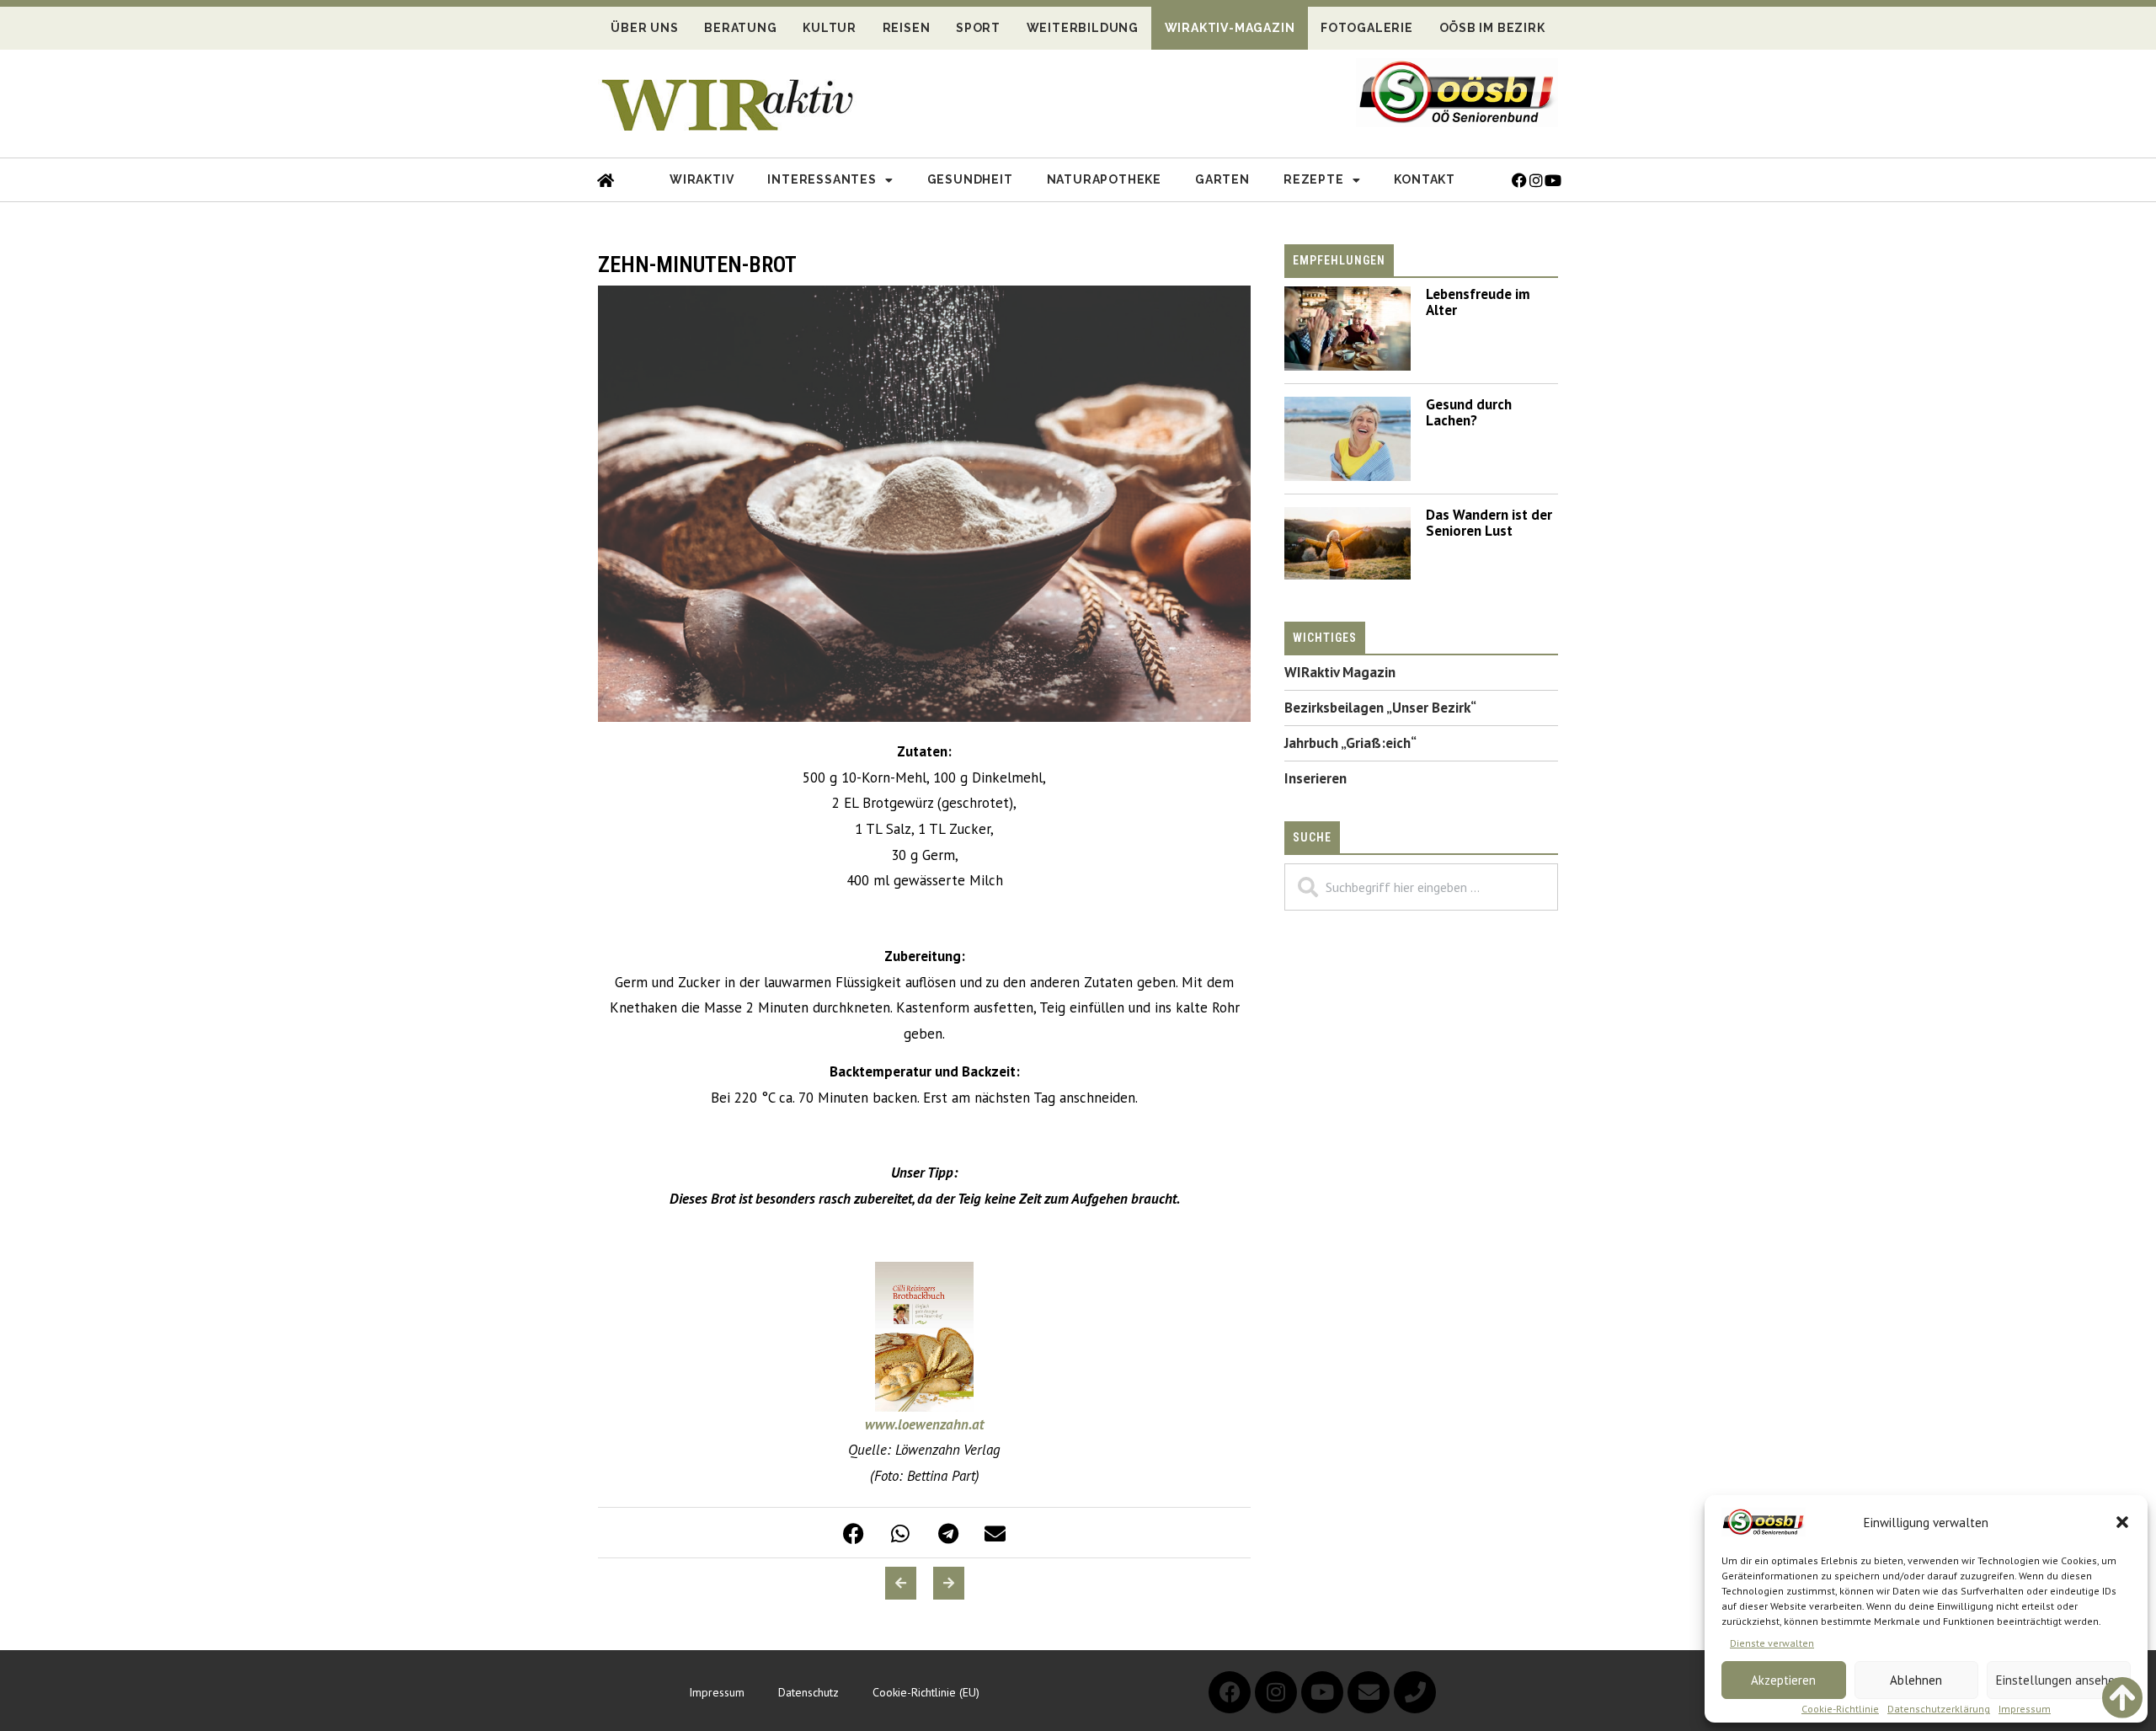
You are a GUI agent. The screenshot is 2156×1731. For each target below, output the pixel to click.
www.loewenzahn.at (924, 1424)
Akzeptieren (1783, 1680)
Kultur (830, 28)
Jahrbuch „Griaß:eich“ (1350, 743)
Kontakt (1425, 179)
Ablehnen (1916, 1680)
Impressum (2025, 1709)
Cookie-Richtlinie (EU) (926, 1692)
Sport (978, 28)
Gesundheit (970, 179)
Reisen (907, 28)
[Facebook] (1230, 1692)
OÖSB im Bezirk (1492, 28)
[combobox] (1421, 887)
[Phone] (1415, 1692)
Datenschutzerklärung (1939, 1709)
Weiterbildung (1083, 28)
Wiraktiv (702, 179)
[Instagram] (1276, 1692)
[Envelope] (1369, 1692)
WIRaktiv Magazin (1340, 672)
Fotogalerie (1367, 28)
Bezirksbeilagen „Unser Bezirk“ (1380, 708)
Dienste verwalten (1772, 1643)
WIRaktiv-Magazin (1230, 28)
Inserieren (1315, 778)
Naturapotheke (1104, 179)
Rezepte (1314, 179)
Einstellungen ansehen (2059, 1680)
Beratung (740, 28)
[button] (2122, 1522)
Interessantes (822, 179)
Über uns (644, 28)
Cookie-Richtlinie (1840, 1709)
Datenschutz (808, 1692)
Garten (1222, 179)
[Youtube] (1322, 1692)
